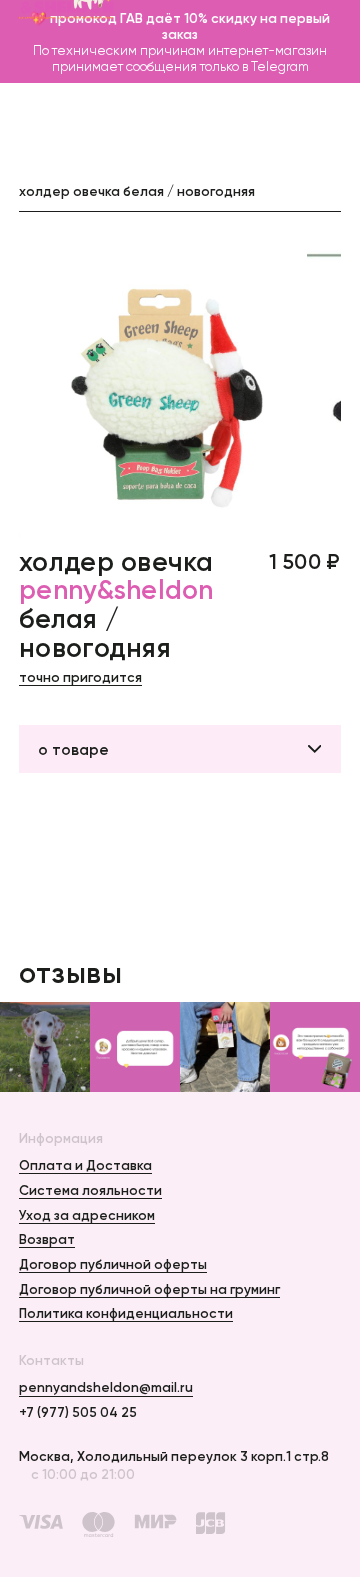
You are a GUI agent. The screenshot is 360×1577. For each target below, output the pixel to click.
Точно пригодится (80, 677)
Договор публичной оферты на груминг (149, 1289)
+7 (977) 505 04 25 (78, 1412)
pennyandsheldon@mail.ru (106, 1387)
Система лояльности (90, 1190)
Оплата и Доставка (85, 1165)
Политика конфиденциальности (126, 1313)
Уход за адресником (87, 1215)
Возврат (47, 1239)
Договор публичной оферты (113, 1264)
